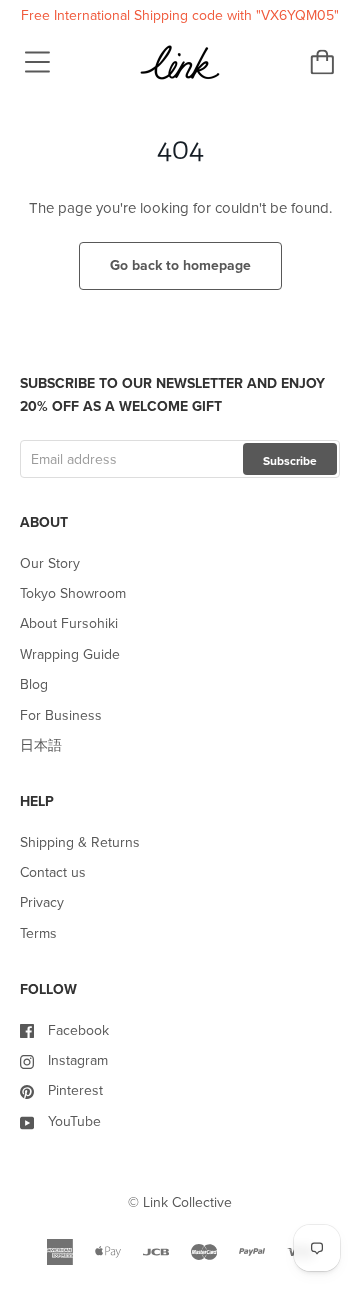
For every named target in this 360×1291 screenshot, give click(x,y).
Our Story (50, 563)
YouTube (74, 1121)
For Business (61, 715)
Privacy (42, 902)
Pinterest (75, 1090)
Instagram (78, 1060)
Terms (38, 933)
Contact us (53, 872)
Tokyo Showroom (73, 593)
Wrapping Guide (70, 654)
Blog (34, 684)
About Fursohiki (69, 623)
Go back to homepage (180, 265)
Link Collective (187, 1202)
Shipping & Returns (80, 842)
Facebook (78, 1030)
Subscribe (290, 461)
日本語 (41, 745)
